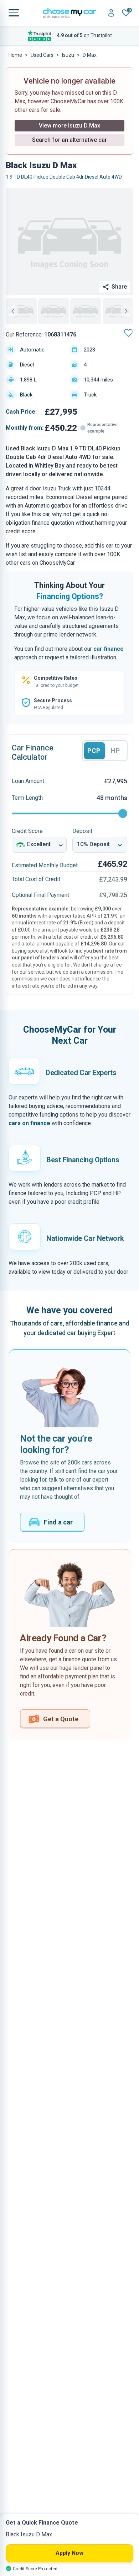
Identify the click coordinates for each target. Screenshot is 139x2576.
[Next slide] (126, 311)
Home (15, 55)
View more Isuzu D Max (69, 126)
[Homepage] (69, 13)
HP (115, 751)
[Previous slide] (13, 311)
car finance (109, 649)
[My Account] (111, 13)
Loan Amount (28, 781)
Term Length (27, 798)
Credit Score (27, 831)
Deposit (82, 831)
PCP (94, 751)
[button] (21, 311)
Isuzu (68, 55)
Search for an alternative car (69, 140)
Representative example (102, 428)
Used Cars (42, 55)
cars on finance (29, 1123)
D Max (90, 55)
